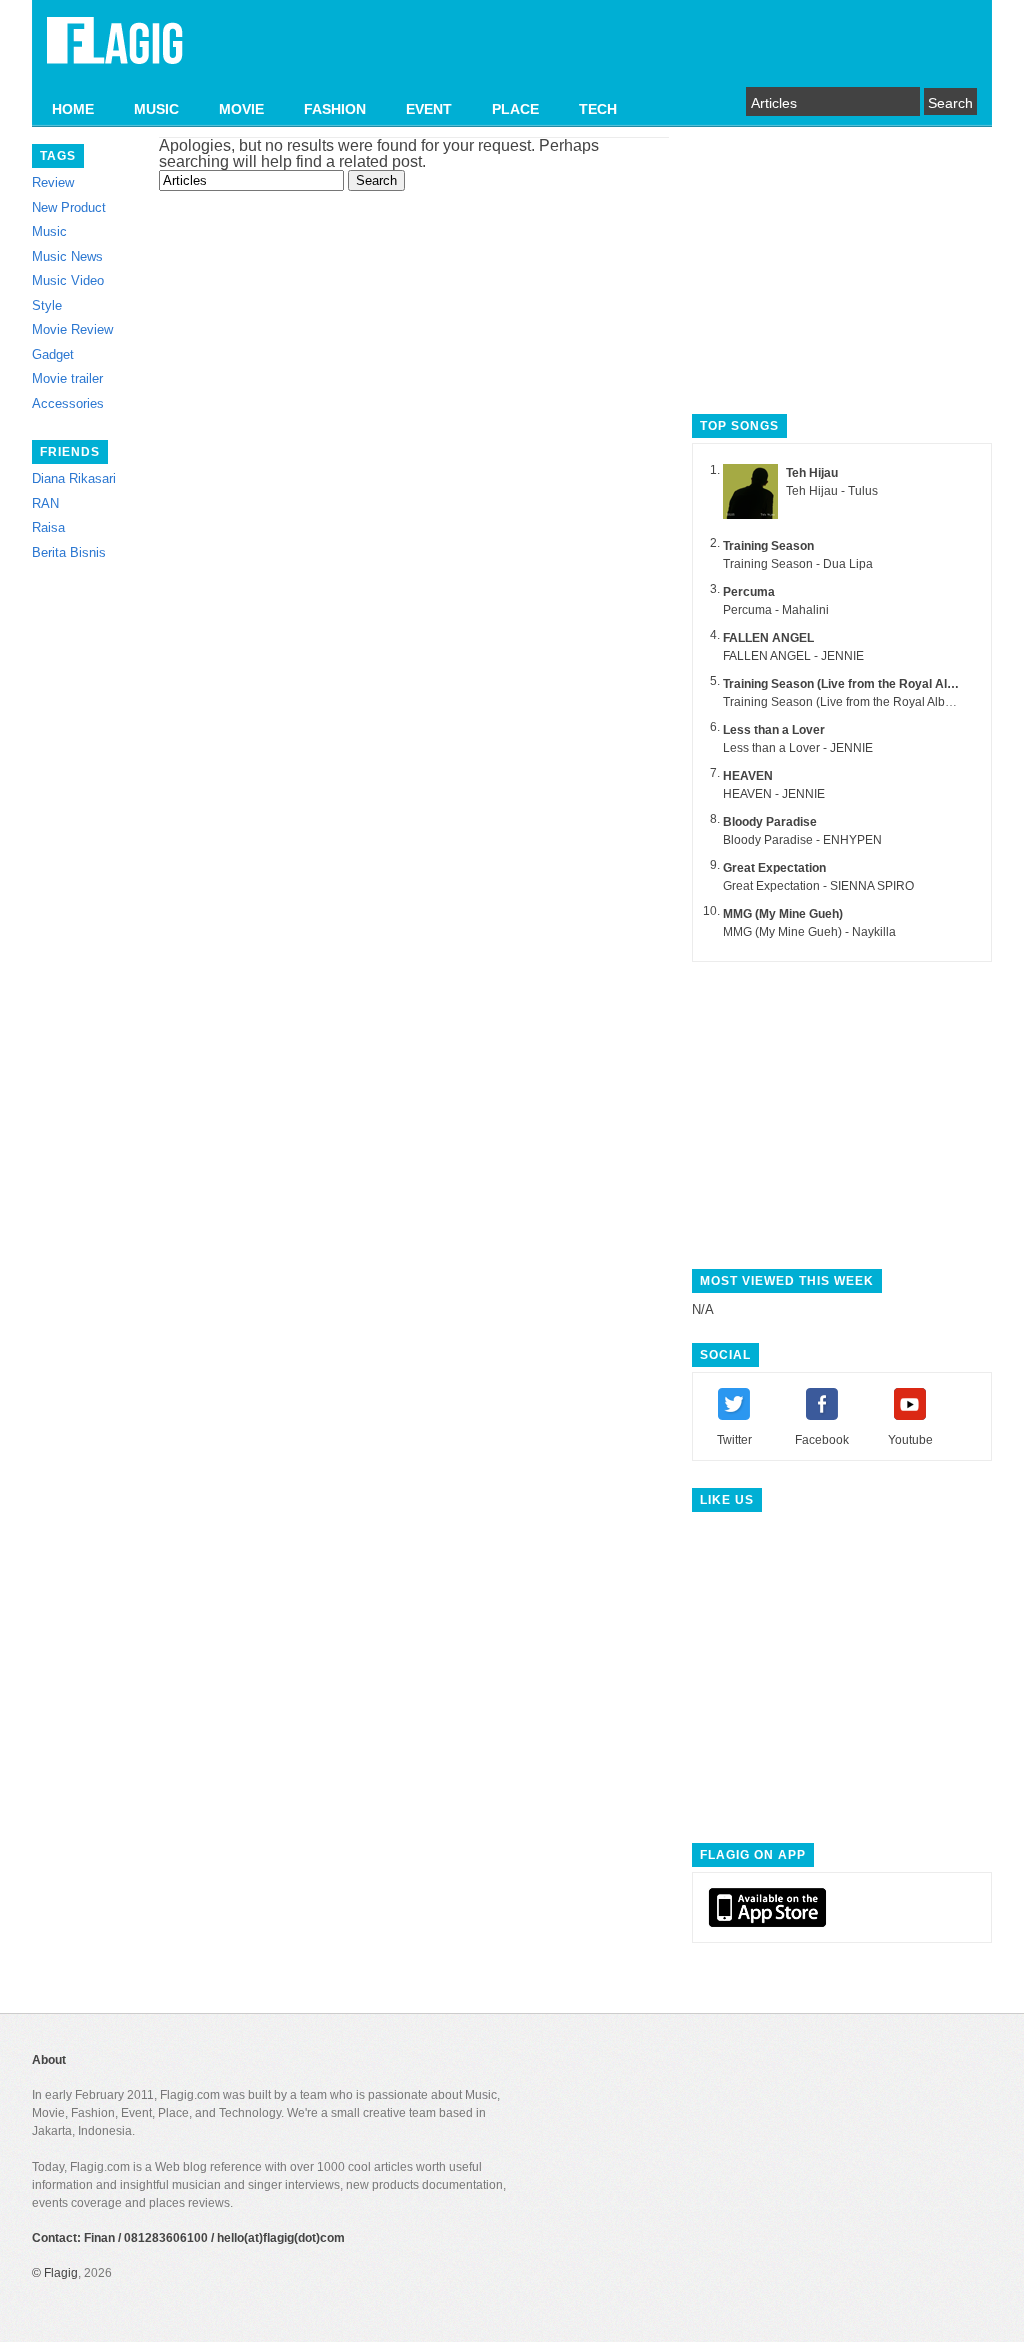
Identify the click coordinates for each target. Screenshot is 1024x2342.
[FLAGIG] (115, 52)
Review (53, 182)
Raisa (48, 527)
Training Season (768, 546)
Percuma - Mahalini (776, 610)
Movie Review (72, 329)
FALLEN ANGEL (768, 638)
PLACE (515, 109)
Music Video (68, 280)
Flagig (61, 2273)
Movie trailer (67, 378)
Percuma (749, 592)
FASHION (335, 109)
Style (47, 305)
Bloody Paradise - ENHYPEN (802, 840)
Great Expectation (774, 868)
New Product (69, 207)
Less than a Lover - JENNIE (798, 748)
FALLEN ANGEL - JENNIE (793, 656)
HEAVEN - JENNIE (774, 794)
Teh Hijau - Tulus (832, 491)
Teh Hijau (812, 473)
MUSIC (156, 109)
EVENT (429, 109)
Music (49, 231)
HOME (73, 109)
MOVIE (241, 109)
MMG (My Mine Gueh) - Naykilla (809, 932)
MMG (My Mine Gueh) (783, 914)
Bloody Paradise (770, 822)
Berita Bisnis (69, 552)
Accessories (68, 403)
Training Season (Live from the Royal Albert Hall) (861, 684)
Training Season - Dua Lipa (798, 564)
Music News (67, 256)
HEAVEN (748, 776)
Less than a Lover (774, 730)
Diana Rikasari (74, 478)
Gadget (53, 354)
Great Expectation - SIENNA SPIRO (818, 886)
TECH (598, 109)
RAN (45, 503)
